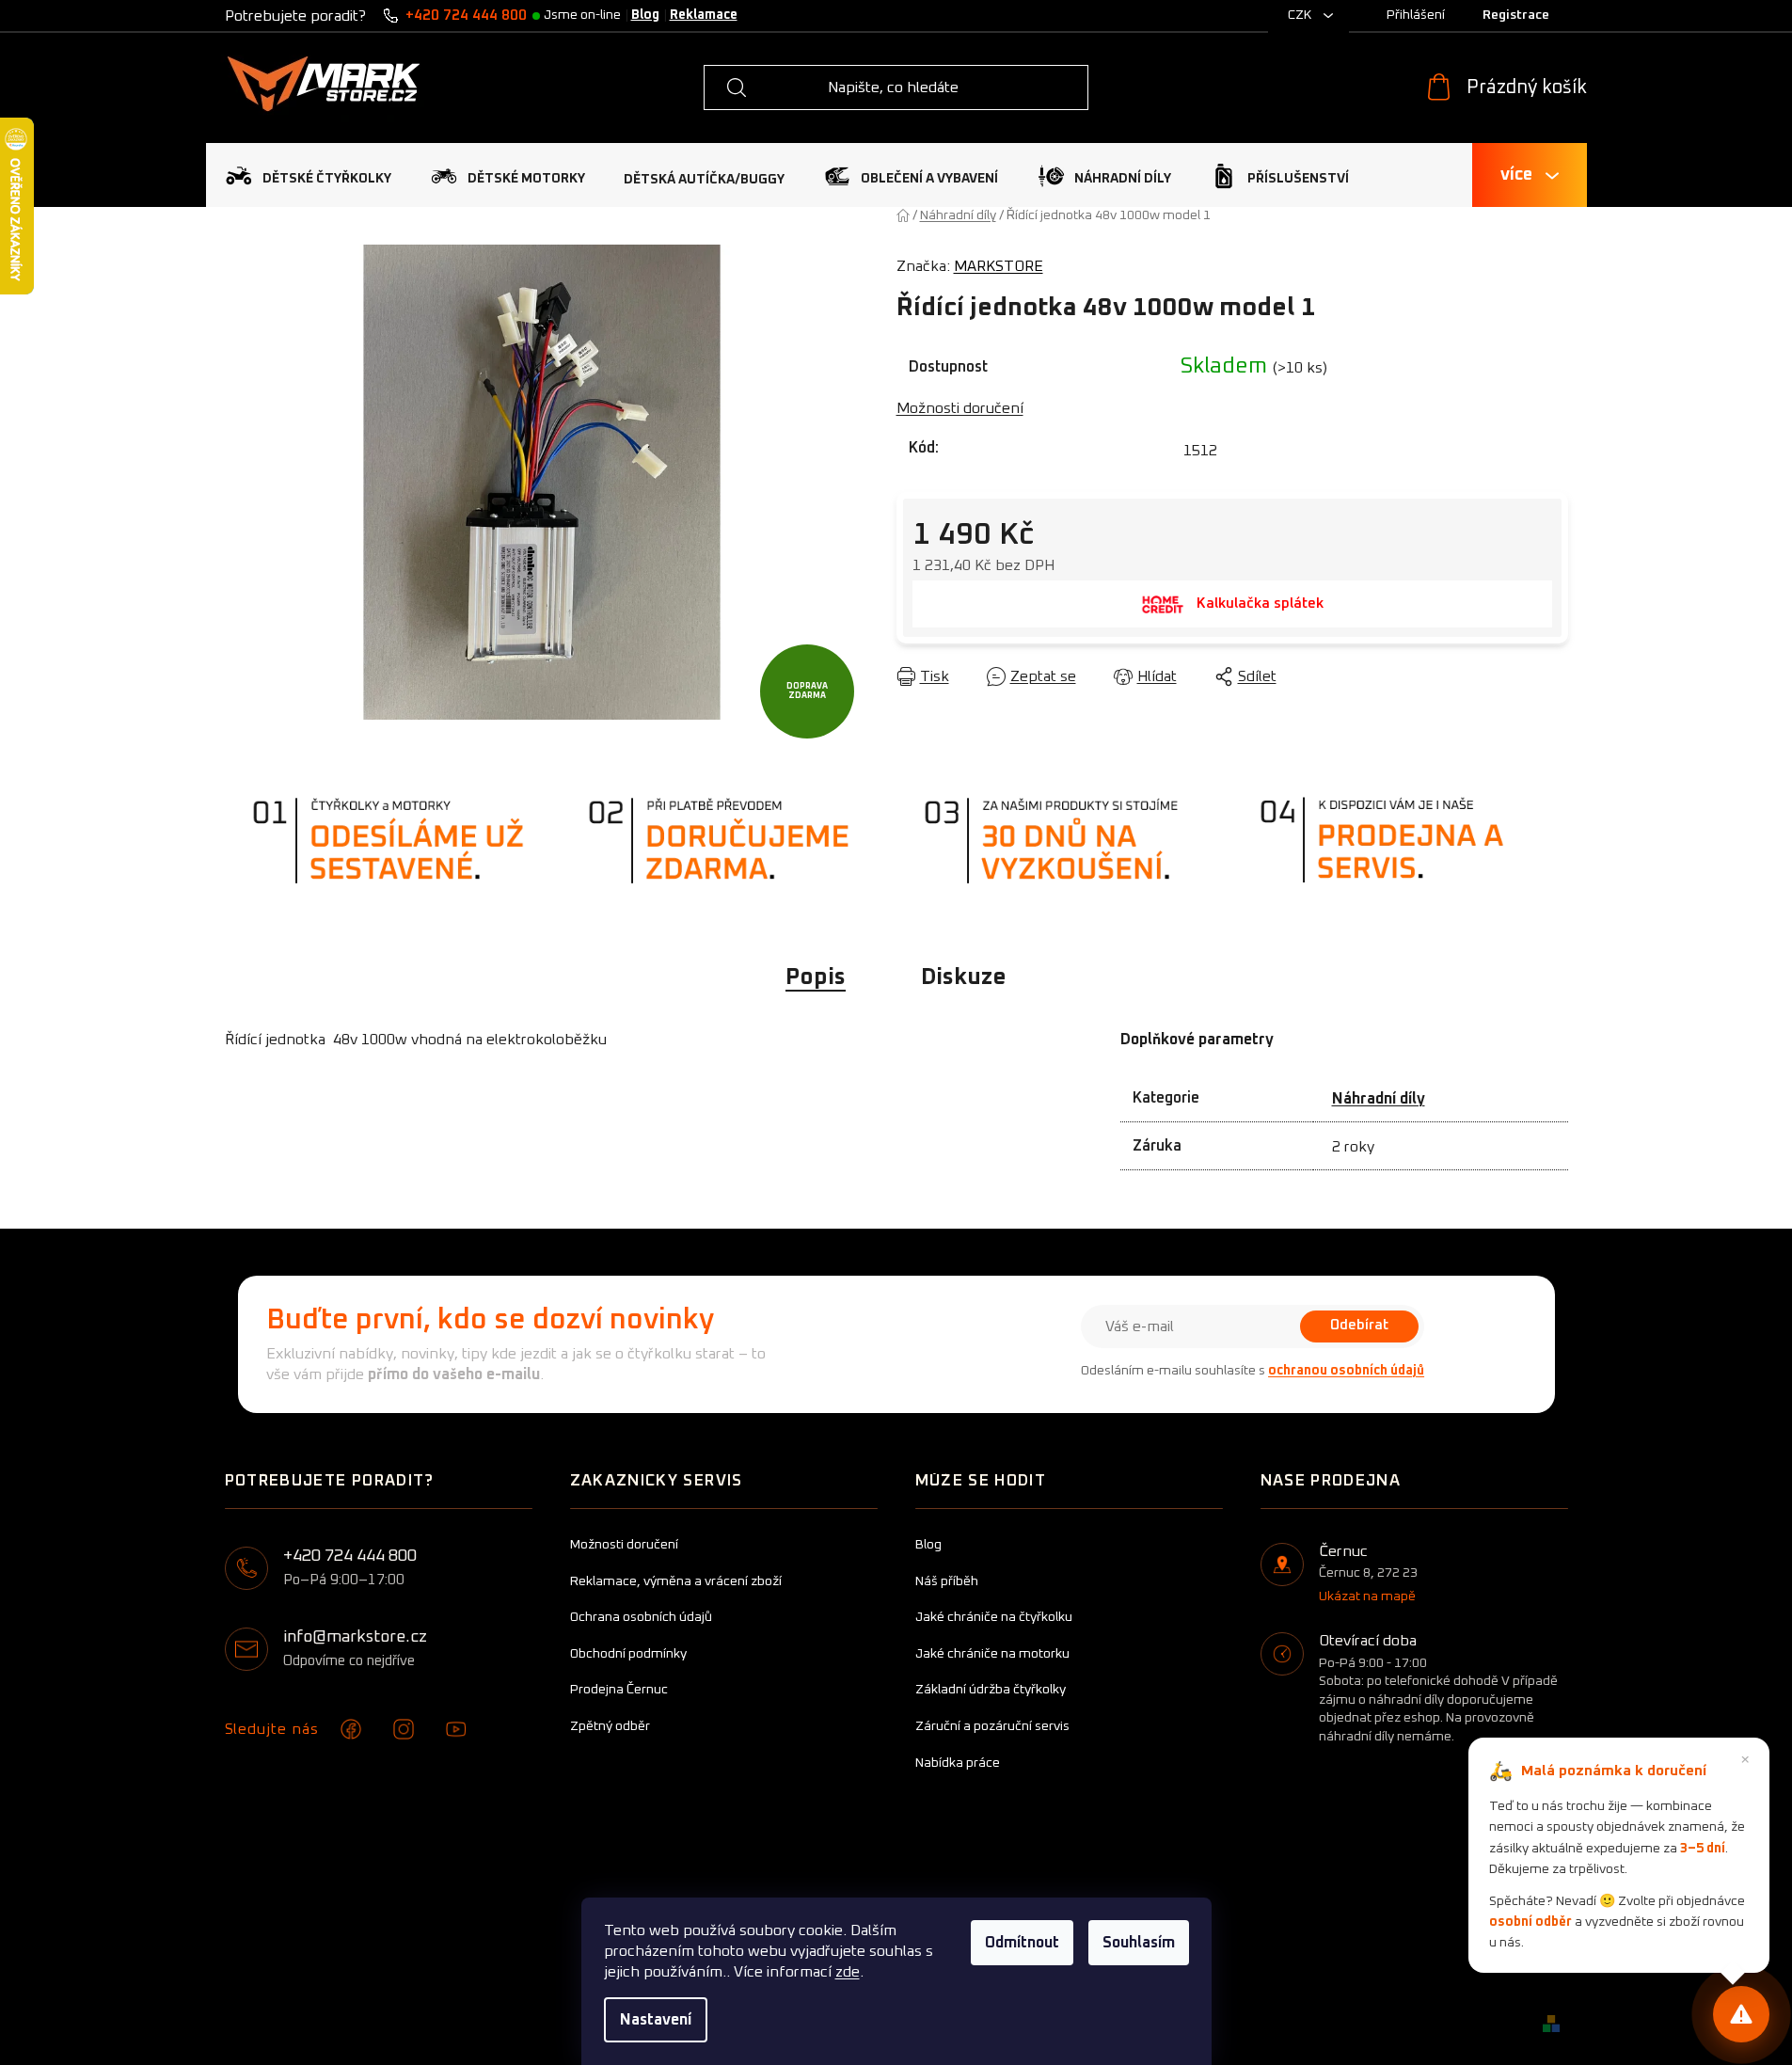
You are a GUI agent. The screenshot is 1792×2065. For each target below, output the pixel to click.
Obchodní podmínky (628, 1654)
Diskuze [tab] (964, 977)
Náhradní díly (1379, 1099)
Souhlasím (1139, 1943)
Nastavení (656, 2020)
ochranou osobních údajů (1346, 1371)
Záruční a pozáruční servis (992, 1726)
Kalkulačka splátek (1260, 604)
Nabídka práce (958, 1763)
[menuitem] (308, 175)
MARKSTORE (999, 266)
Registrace (1516, 15)
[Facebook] (351, 1729)
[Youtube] (456, 1729)
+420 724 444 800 (466, 16)
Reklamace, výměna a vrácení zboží (676, 1581)
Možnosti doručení (960, 408)
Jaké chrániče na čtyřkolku (994, 1617)
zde (848, 1972)
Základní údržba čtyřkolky (991, 1690)
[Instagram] (404, 1729)
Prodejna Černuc (619, 1690)
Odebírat (1359, 1325)
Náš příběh (947, 1581)
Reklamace (704, 15)
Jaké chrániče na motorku (992, 1654)
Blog (645, 15)
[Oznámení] (1741, 2014)
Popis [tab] (816, 977)
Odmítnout (1022, 1943)
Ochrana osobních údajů (641, 1617)
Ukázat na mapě (1367, 1596)
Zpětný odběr (610, 1726)
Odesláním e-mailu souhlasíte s (1253, 1371)
